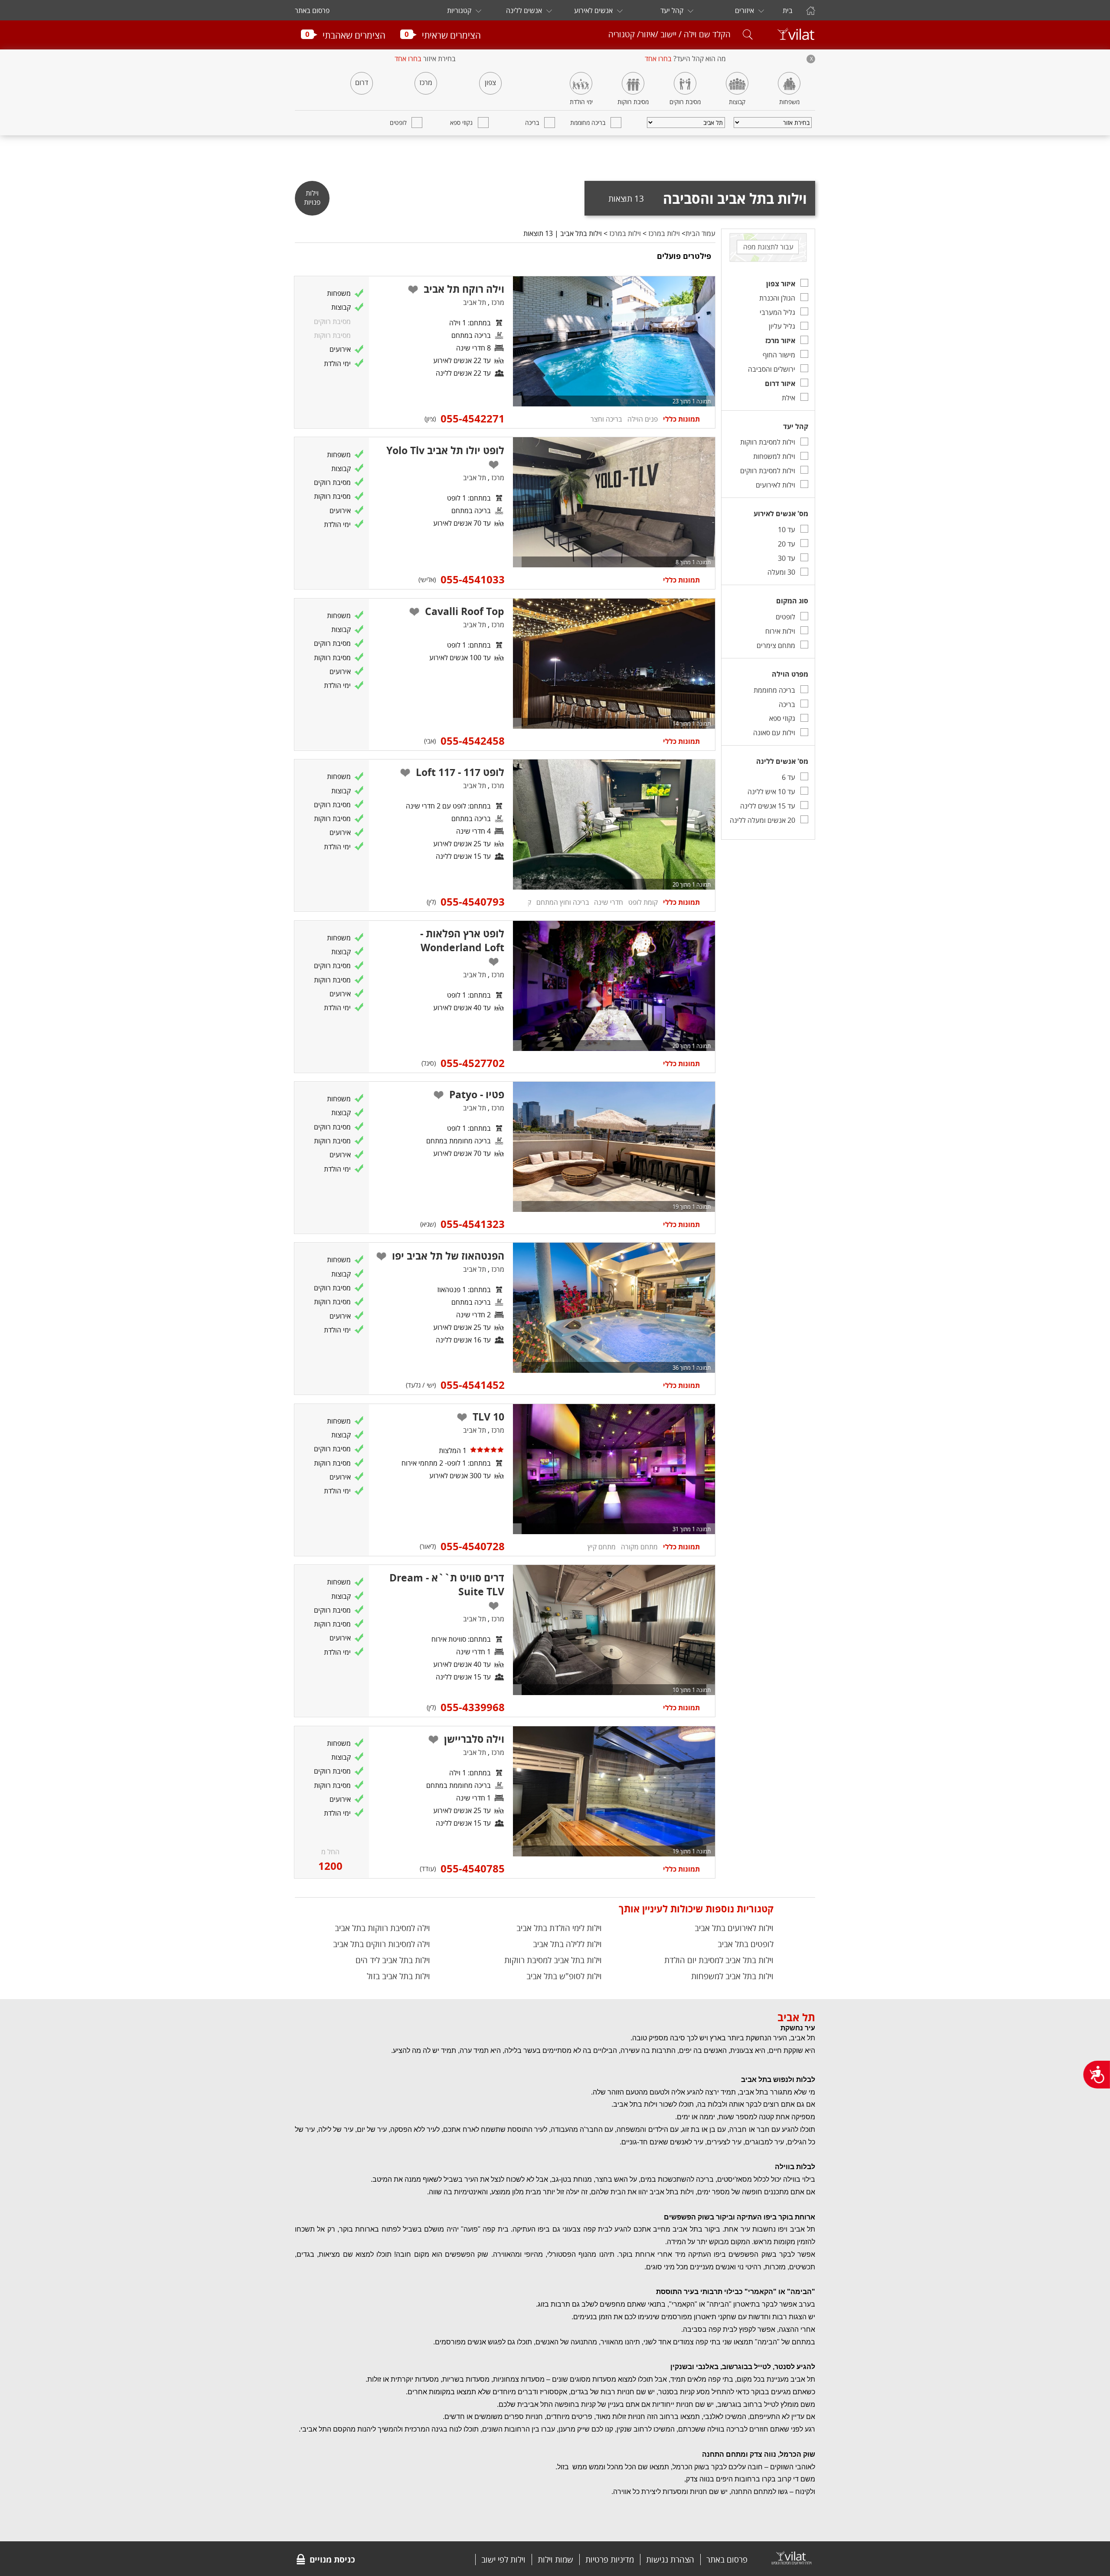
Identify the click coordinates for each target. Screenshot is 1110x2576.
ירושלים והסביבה (772, 369)
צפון (490, 82)
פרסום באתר (312, 10)
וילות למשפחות (774, 456)
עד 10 (787, 530)
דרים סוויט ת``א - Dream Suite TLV (447, 1584)
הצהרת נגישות (670, 2560)
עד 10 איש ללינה (771, 792)
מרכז (426, 82)
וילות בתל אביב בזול (398, 1976)
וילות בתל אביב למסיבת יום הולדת (719, 1960)
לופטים (398, 123)
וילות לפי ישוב (503, 2560)
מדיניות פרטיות (610, 2560)
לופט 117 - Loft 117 (460, 772)
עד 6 (788, 777)
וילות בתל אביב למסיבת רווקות (553, 1960)
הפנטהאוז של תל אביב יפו (448, 1256)
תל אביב (475, 302)
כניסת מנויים (332, 2560)
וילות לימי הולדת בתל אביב (559, 1928)
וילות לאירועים (775, 485)
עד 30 (787, 558)
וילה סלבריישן (474, 1739)
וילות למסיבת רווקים (768, 471)
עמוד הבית (700, 233)
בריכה (532, 123)
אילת (788, 398)
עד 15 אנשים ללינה (768, 806)
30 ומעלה (781, 572)
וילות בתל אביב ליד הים (393, 1960)
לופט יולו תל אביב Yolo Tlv (445, 450)
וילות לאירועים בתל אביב (734, 1928)
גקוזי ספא (461, 123)
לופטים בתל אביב (746, 1944)
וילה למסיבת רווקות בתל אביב (382, 1928)
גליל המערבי (777, 312)
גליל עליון (782, 326)
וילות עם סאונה (774, 733)
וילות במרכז (664, 233)
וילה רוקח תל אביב (464, 289)
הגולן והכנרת (777, 298)
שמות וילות (555, 2560)
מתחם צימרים (776, 645)
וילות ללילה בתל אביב (567, 1944)
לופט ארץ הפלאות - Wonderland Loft (462, 940)
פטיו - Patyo (477, 1094)
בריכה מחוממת (588, 123)
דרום (362, 82)
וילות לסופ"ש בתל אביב (564, 1976)
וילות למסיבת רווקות (768, 442)
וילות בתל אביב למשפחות (732, 1976)
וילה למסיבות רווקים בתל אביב (382, 1944)
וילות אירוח (780, 631)
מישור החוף (779, 355)
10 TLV (488, 1417)
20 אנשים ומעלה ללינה (762, 820)
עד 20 (787, 544)
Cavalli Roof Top (465, 611)
